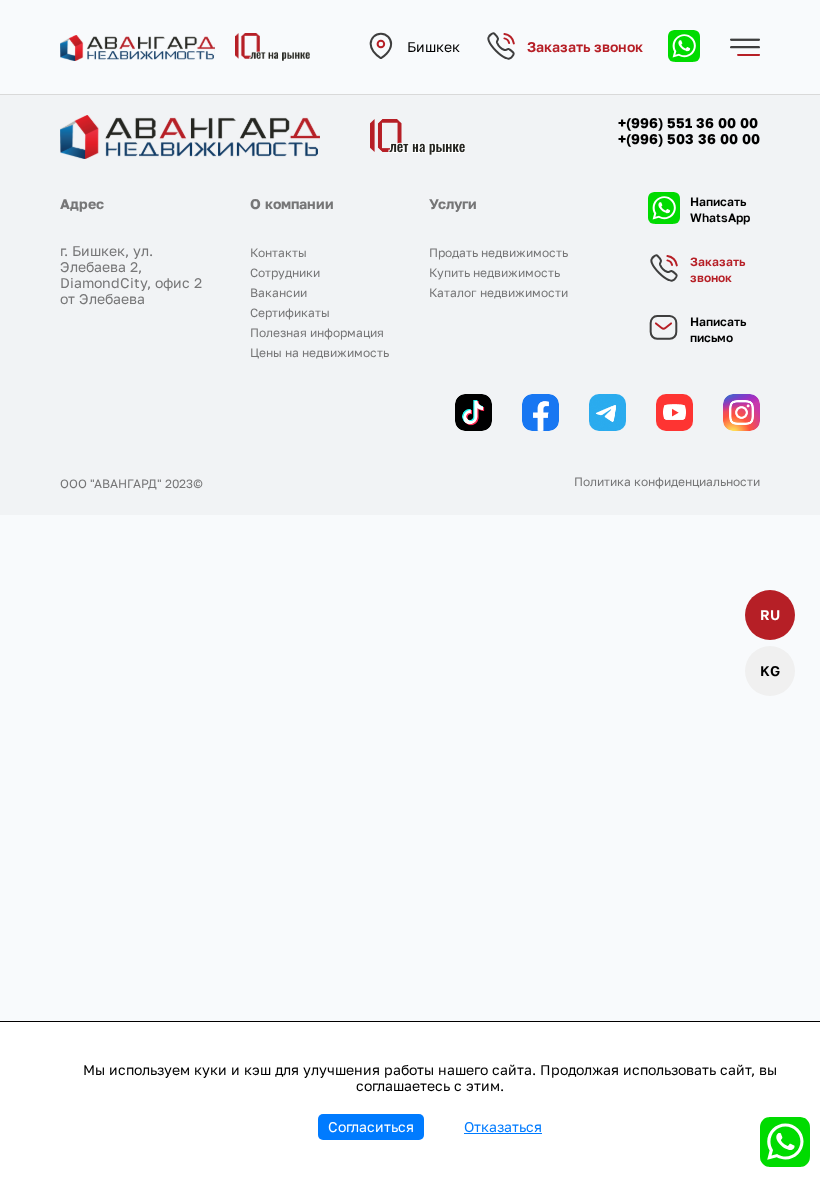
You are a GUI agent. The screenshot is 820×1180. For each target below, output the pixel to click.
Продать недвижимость (498, 252)
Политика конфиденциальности (667, 481)
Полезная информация (317, 332)
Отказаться (503, 1126)
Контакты (278, 252)
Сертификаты (290, 312)
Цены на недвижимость (319, 352)
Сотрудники (285, 272)
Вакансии (278, 292)
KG (770, 670)
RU (770, 614)
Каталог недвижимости (498, 292)
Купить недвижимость (494, 272)
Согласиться (371, 1126)
